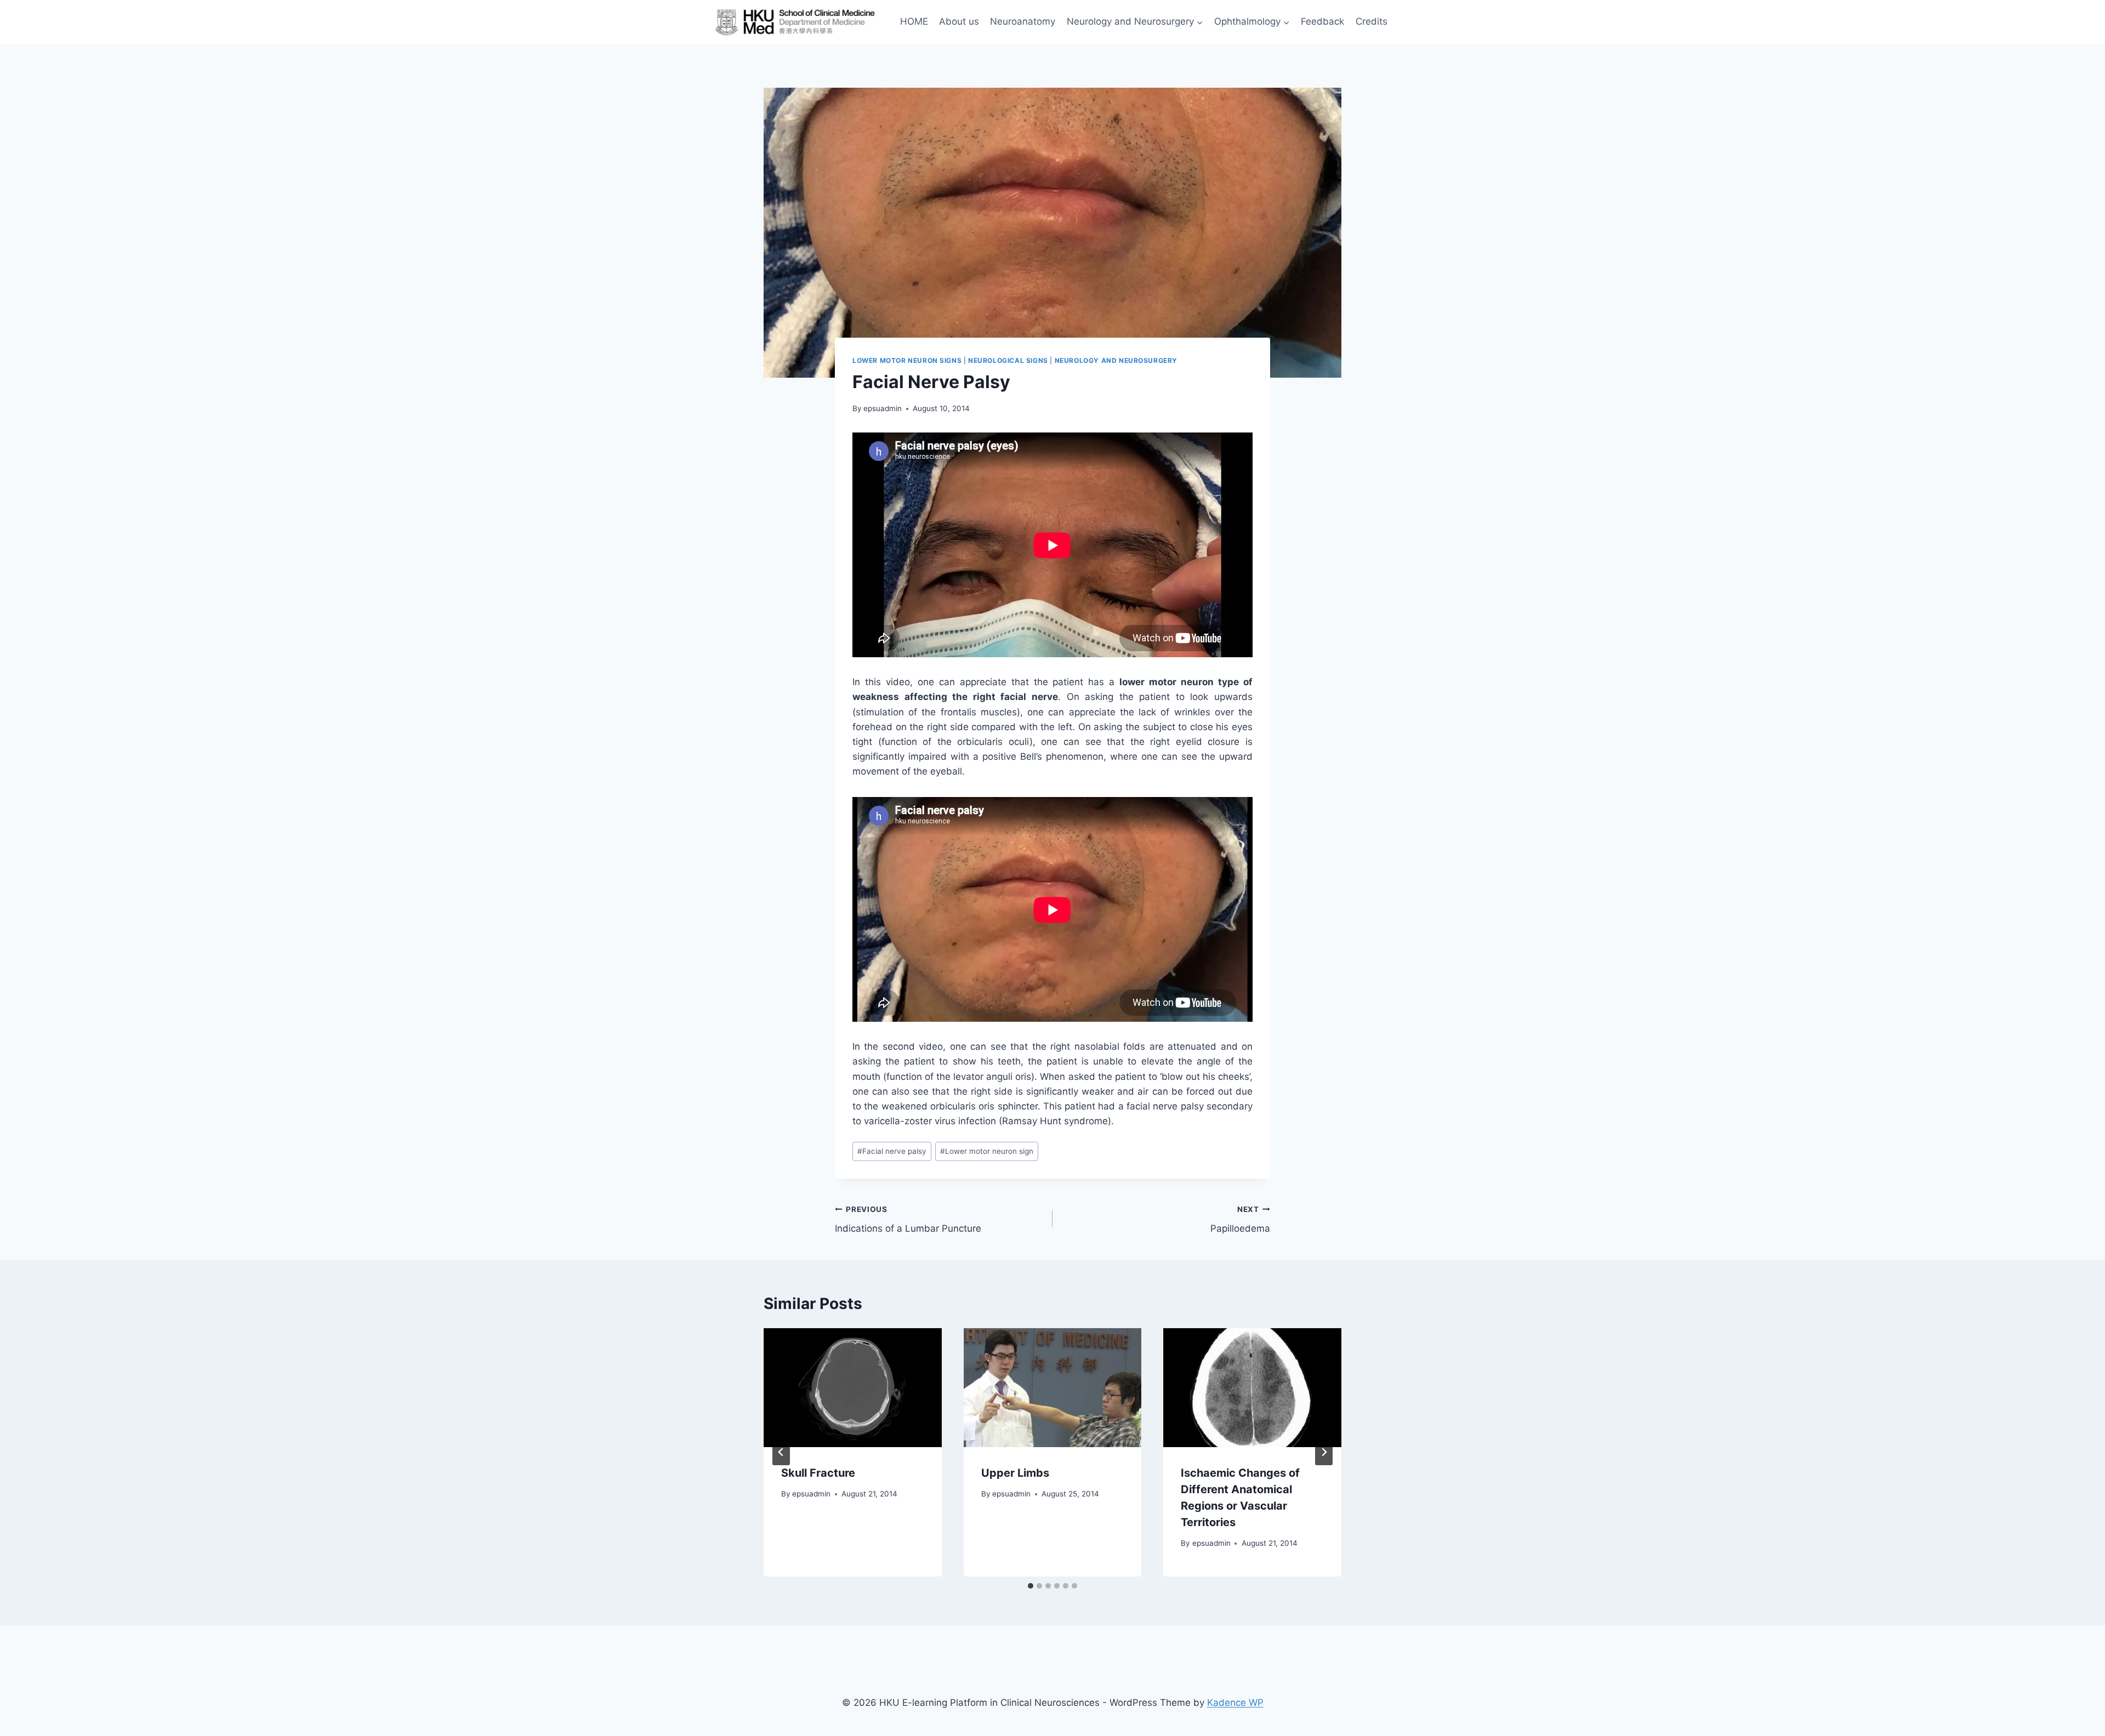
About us (959, 21)
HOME (914, 21)
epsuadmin (883, 408)
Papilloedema (1240, 1219)
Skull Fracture (818, 1473)
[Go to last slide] (781, 1452)
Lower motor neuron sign (987, 1151)
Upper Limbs (1015, 1473)
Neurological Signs (1008, 360)
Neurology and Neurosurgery (1116, 360)
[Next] (1324, 1452)
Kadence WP (1235, 1703)
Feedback (1322, 21)
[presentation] (853, 1387)
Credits (1372, 21)
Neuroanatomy (1023, 21)
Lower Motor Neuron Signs (907, 360)
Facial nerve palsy (892, 1151)
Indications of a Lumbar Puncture (908, 1219)
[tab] (1031, 1586)
